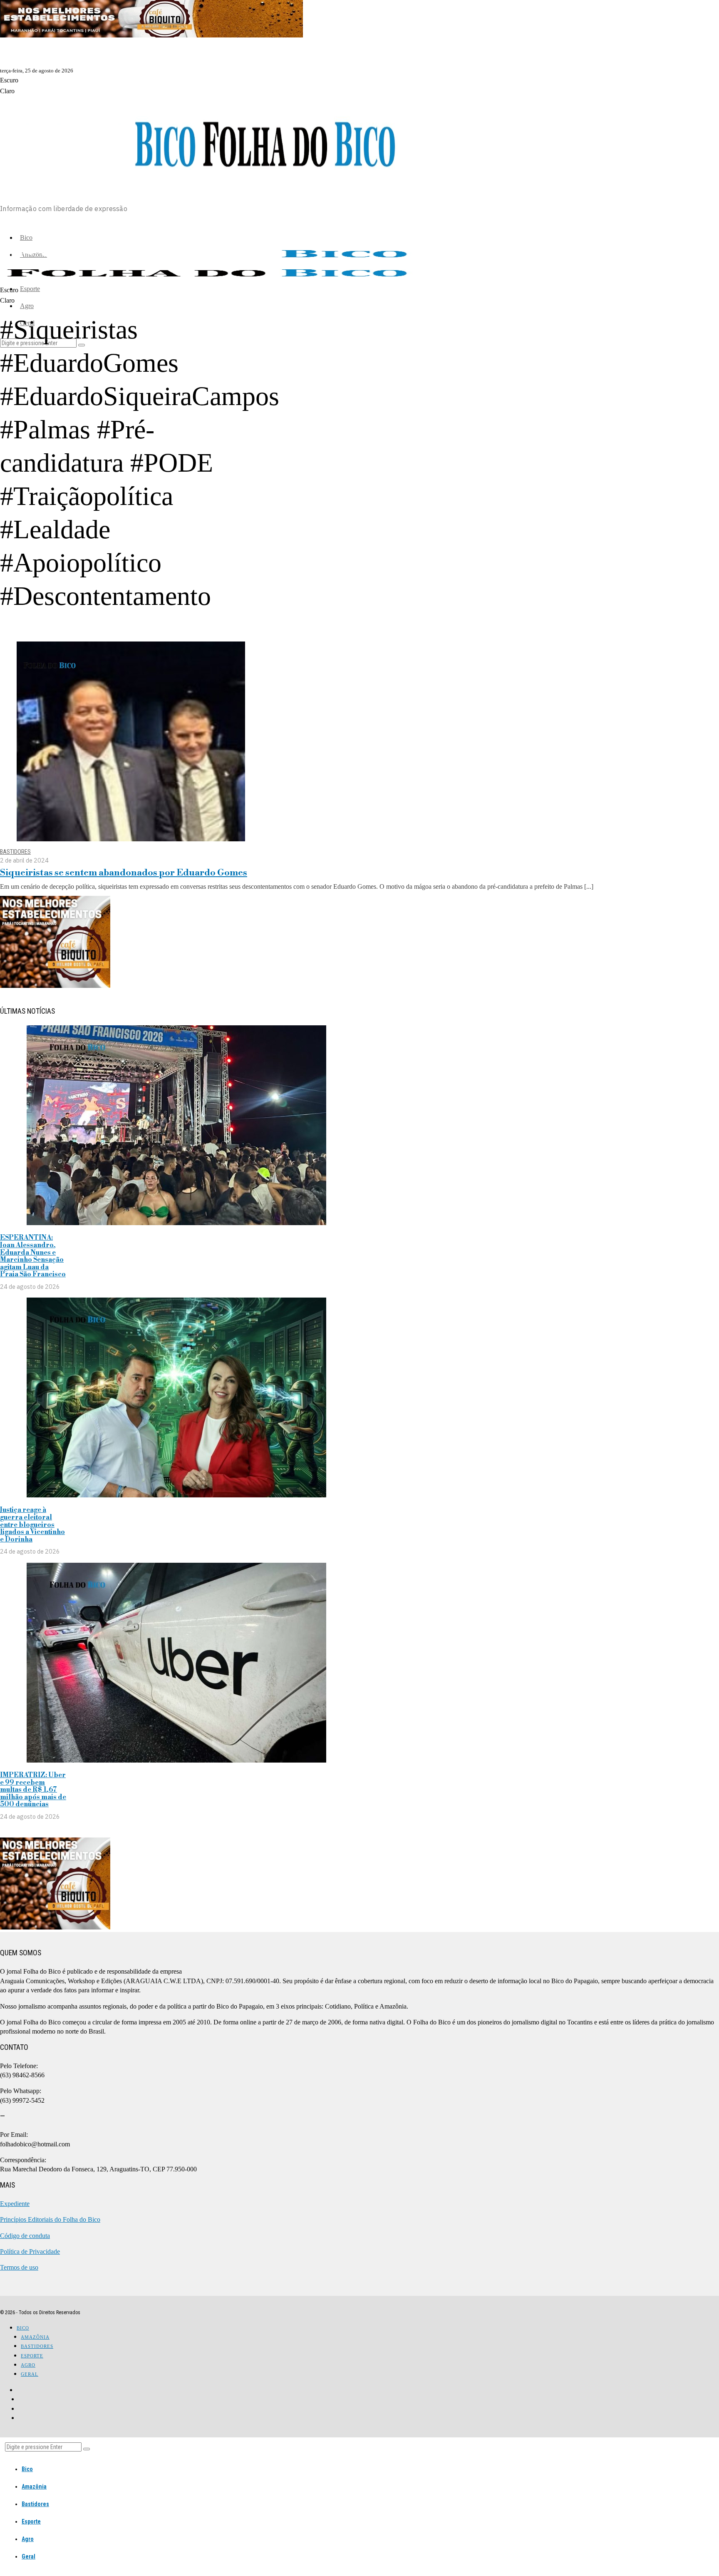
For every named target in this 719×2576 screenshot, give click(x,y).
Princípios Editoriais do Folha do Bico (50, 2219)
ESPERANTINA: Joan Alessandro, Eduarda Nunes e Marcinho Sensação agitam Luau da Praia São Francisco (33, 1256)
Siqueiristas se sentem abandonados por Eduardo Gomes (124, 873)
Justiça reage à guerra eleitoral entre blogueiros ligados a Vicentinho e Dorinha (32, 1524)
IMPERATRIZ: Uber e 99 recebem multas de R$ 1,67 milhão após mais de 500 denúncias (33, 1790)
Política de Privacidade (30, 2252)
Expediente (15, 2204)
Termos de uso (19, 2267)
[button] (87, 2449)
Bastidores (15, 852)
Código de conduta (25, 2236)
